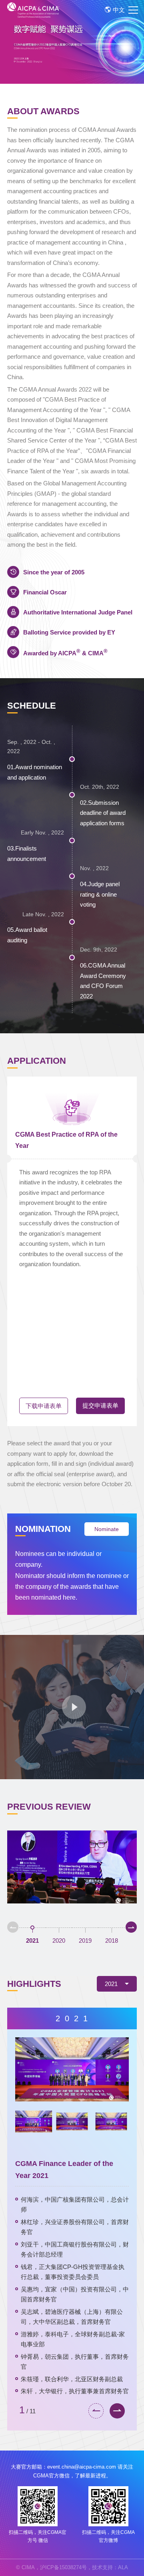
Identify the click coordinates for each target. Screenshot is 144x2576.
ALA (123, 2567)
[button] (13, 1927)
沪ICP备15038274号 (63, 2567)
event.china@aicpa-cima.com (82, 2467)
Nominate (107, 1529)
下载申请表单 (44, 1406)
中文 (119, 10)
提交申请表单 (100, 1405)
